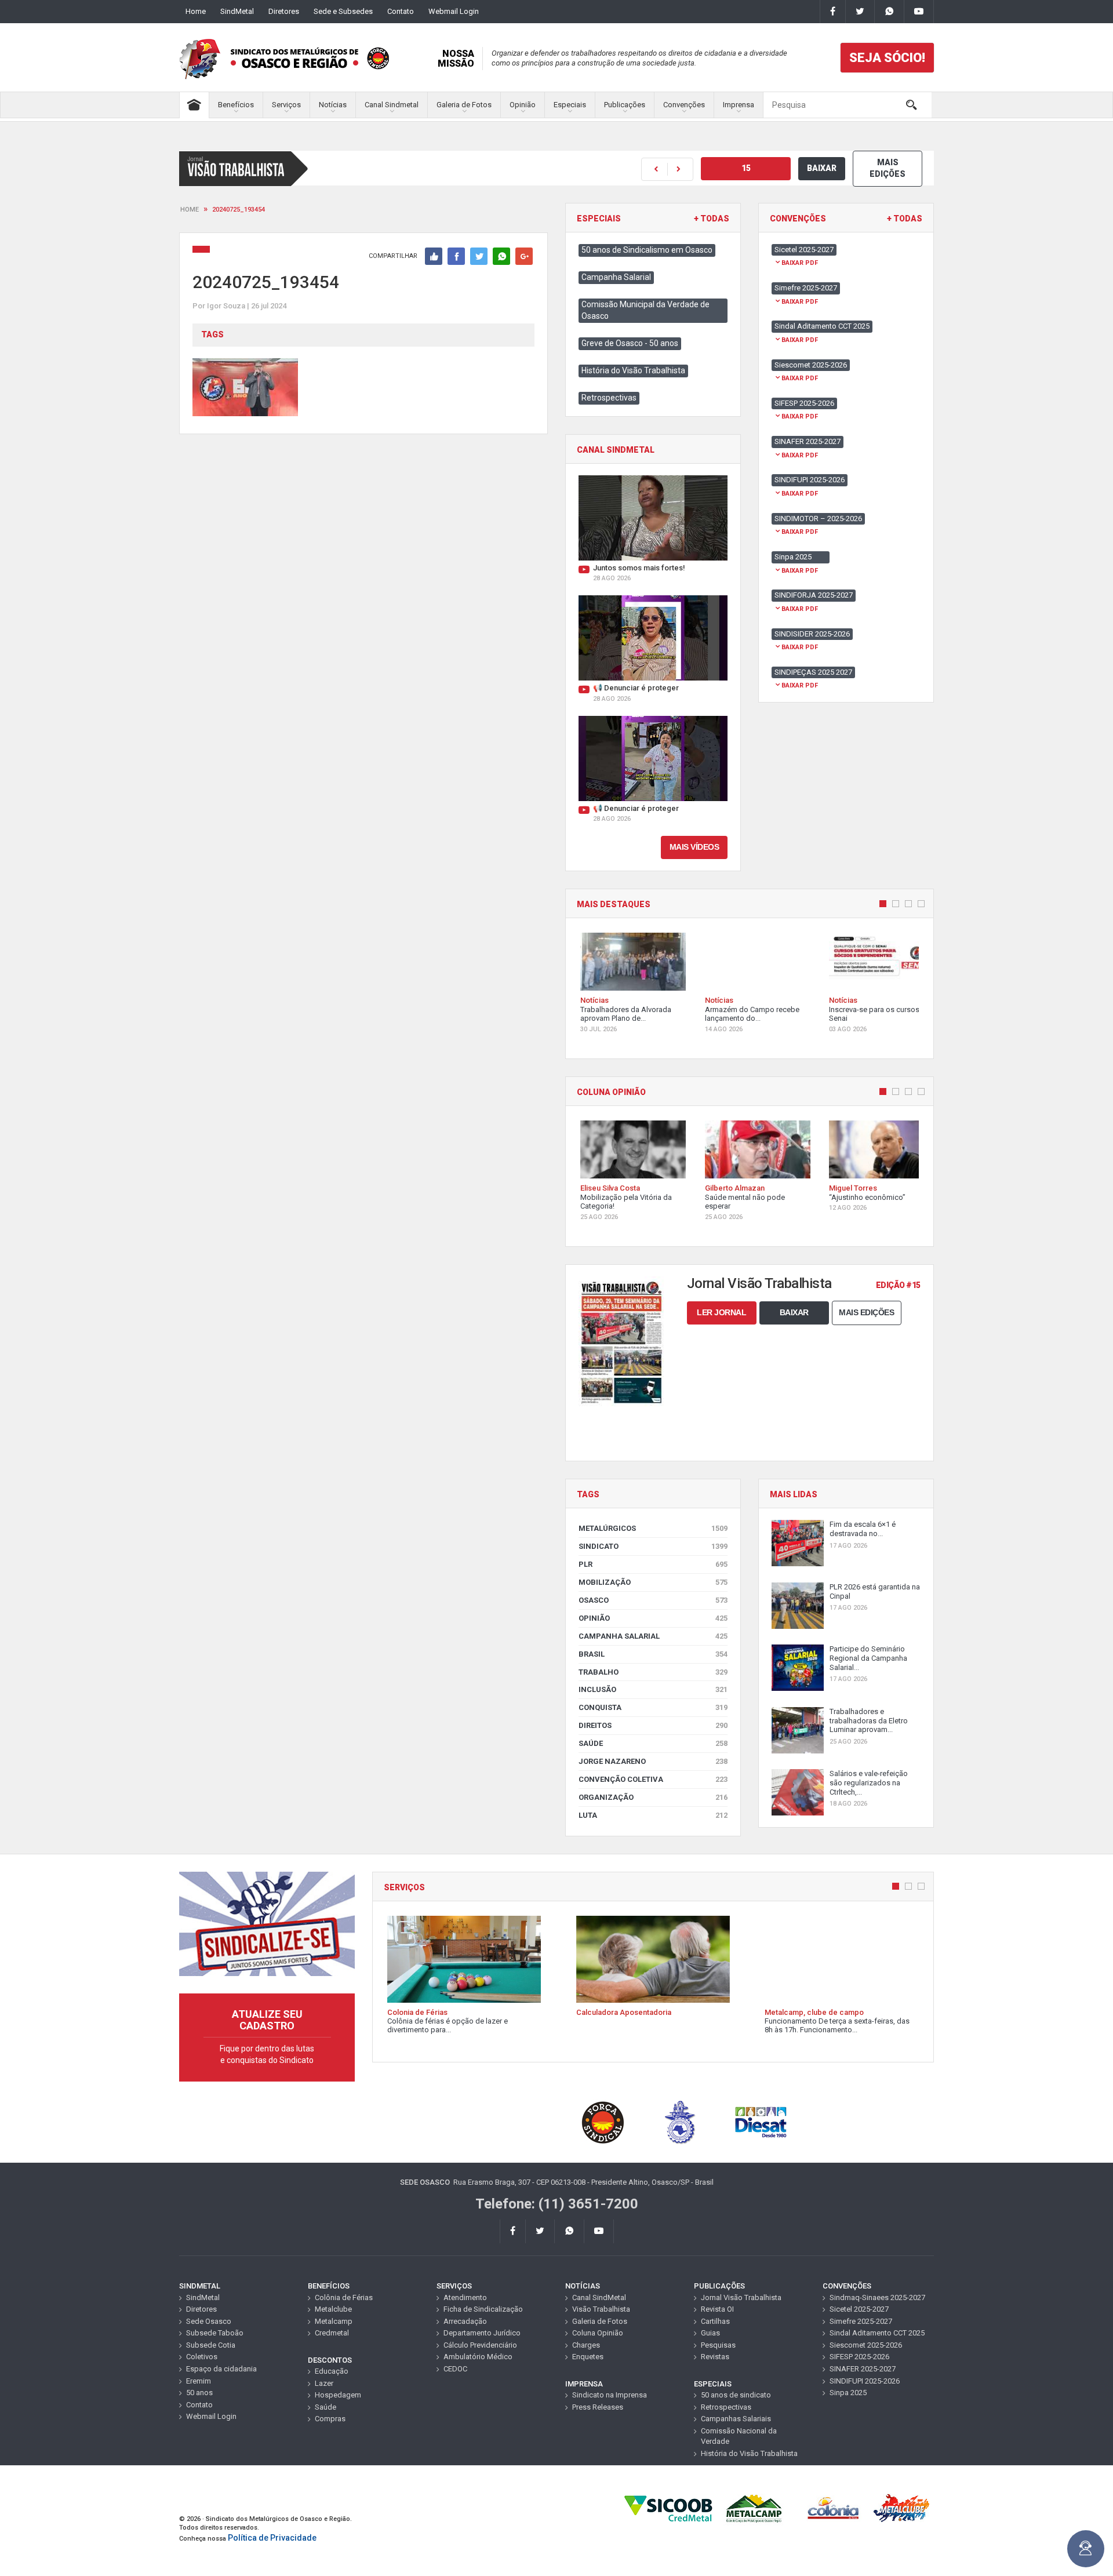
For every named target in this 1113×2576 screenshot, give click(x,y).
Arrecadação (465, 2321)
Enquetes (588, 2357)
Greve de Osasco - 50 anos (630, 343)
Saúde (653, 1743)
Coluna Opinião (598, 2333)
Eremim (199, 2381)
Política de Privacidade (272, 2538)
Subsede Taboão (215, 2333)
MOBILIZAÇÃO (653, 1582)
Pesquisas (718, 2345)
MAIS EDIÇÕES (888, 168)
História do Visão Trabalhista (633, 370)
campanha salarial (653, 1636)
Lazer (324, 2383)
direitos (653, 1725)
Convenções (684, 105)
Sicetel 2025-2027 (859, 2309)
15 (746, 168)
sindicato (653, 1546)
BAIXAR (822, 168)
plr (653, 1564)
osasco (653, 1600)
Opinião (523, 105)
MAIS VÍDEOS (694, 847)
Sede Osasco (209, 2321)
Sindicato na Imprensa (610, 2395)
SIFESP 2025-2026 (859, 2357)
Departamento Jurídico (482, 2333)
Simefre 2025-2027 (861, 2321)
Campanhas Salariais (736, 2419)
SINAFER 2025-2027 (863, 2369)
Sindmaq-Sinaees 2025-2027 (877, 2297)
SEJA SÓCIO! (887, 58)
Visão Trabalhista (601, 2309)
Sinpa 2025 (848, 2393)
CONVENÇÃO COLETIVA (653, 1779)
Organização (653, 1797)
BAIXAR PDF (800, 263)
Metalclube (333, 2309)
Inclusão (653, 1689)
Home (196, 11)
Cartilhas (715, 2321)
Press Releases (598, 2407)
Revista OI (717, 2309)
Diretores (284, 11)
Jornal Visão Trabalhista (741, 2297)
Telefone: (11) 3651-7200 (557, 2204)
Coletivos (202, 2357)
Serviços (286, 105)
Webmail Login (454, 11)
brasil (653, 1654)
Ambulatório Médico (478, 2357)
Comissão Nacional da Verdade (739, 2436)
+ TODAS (712, 219)
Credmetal (332, 2333)
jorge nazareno (653, 1761)
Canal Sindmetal (392, 105)
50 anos (199, 2393)
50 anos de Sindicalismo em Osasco (647, 250)
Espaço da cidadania (221, 2369)
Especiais (570, 105)
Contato (401, 11)
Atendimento (465, 2297)
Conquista (653, 1707)
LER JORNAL (721, 1312)
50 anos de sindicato (736, 2395)
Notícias (333, 105)
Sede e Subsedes (343, 11)
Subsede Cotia (211, 2345)
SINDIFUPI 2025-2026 (865, 2381)
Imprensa (739, 105)
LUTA (653, 1815)
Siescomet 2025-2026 (866, 2345)
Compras (330, 2419)
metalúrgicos (653, 1528)
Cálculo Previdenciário (480, 2345)
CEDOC (455, 2369)
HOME (190, 210)
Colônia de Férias (344, 2297)
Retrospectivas (609, 398)
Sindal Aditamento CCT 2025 (877, 2333)
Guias (710, 2333)
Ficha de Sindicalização (483, 2309)
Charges (586, 2345)
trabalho (653, 1672)
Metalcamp (334, 2321)
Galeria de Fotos (464, 105)
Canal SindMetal (599, 2297)
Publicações (625, 105)
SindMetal (237, 11)
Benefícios (236, 105)
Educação (332, 2371)
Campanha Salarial (616, 277)
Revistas (715, 2357)
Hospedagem (338, 2395)
